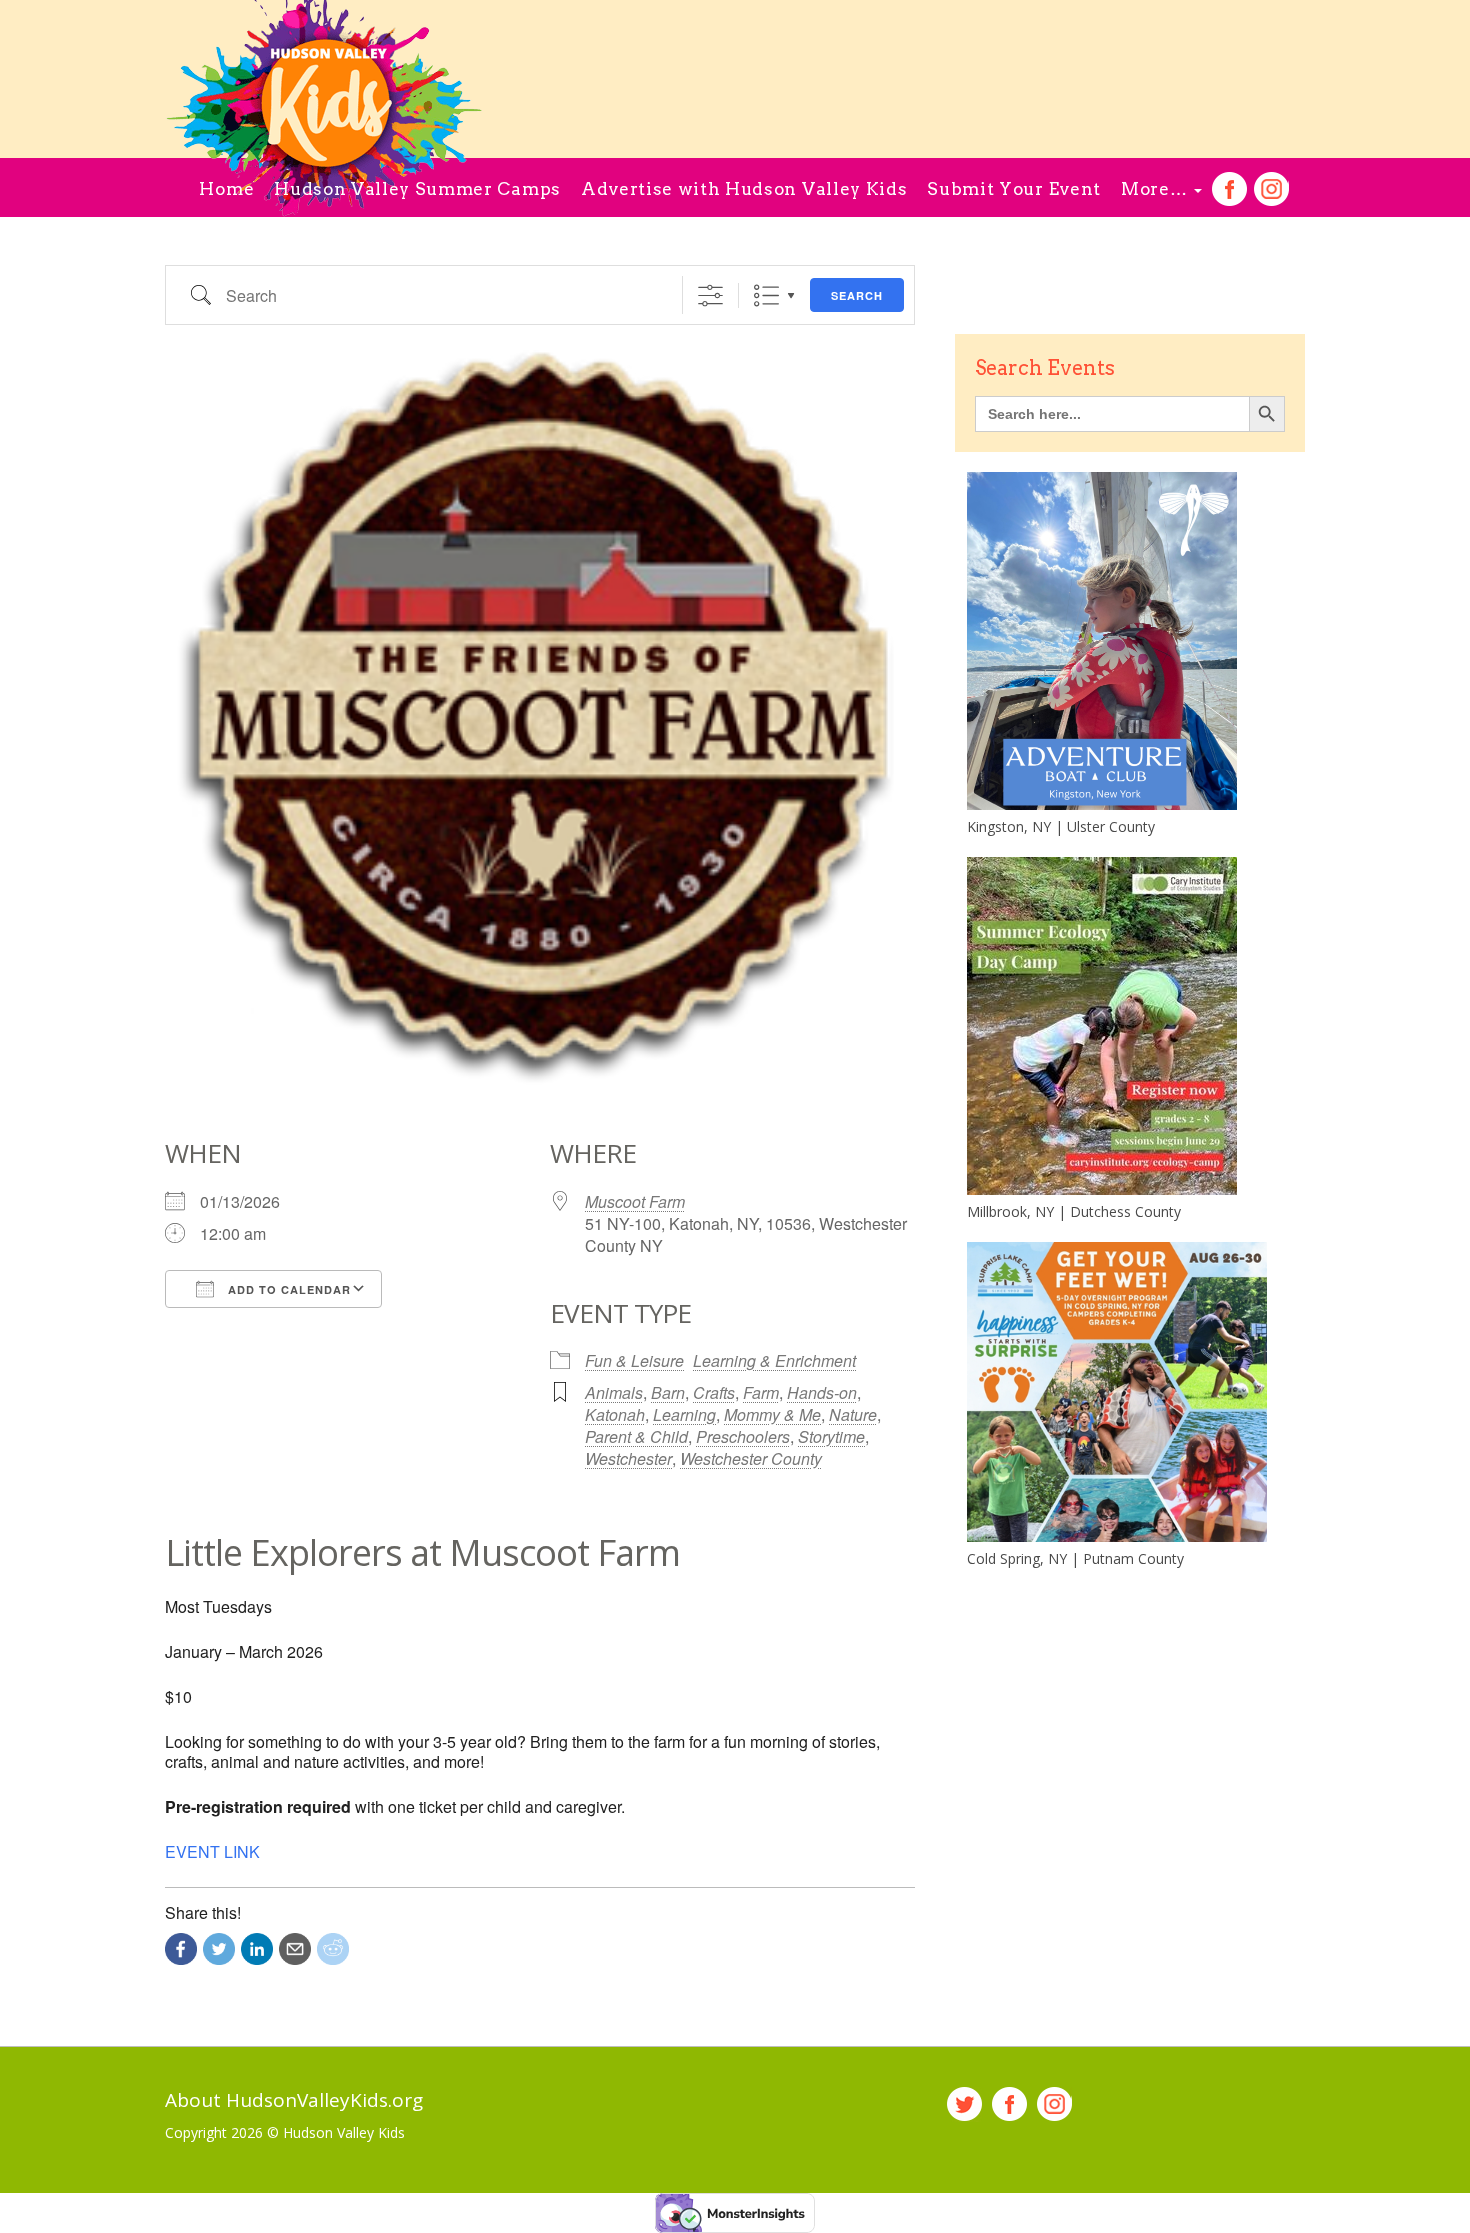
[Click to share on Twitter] (219, 1949)
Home (226, 189)
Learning (684, 1414)
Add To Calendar (287, 1289)
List (766, 295)
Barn (668, 1392)
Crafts (714, 1392)
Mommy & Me (772, 1414)
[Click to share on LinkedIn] (257, 1949)
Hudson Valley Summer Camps (417, 189)
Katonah (615, 1414)
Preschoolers (743, 1436)
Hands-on (822, 1392)
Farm (761, 1392)
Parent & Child (636, 1436)
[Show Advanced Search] (710, 295)
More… (1156, 189)
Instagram (1271, 189)
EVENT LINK (212, 1851)
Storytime (831, 1436)
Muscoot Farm (635, 1201)
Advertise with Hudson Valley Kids (744, 189)
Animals (614, 1392)
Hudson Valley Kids (344, 2132)
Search (857, 295)
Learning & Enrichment (774, 1360)
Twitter (964, 2104)
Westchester (628, 1458)
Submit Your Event (1014, 189)
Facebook (1229, 189)
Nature (853, 1414)
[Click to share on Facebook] (181, 1949)
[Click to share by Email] (295, 1949)
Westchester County (751, 1458)
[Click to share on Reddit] (333, 1949)
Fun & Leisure (634, 1360)
